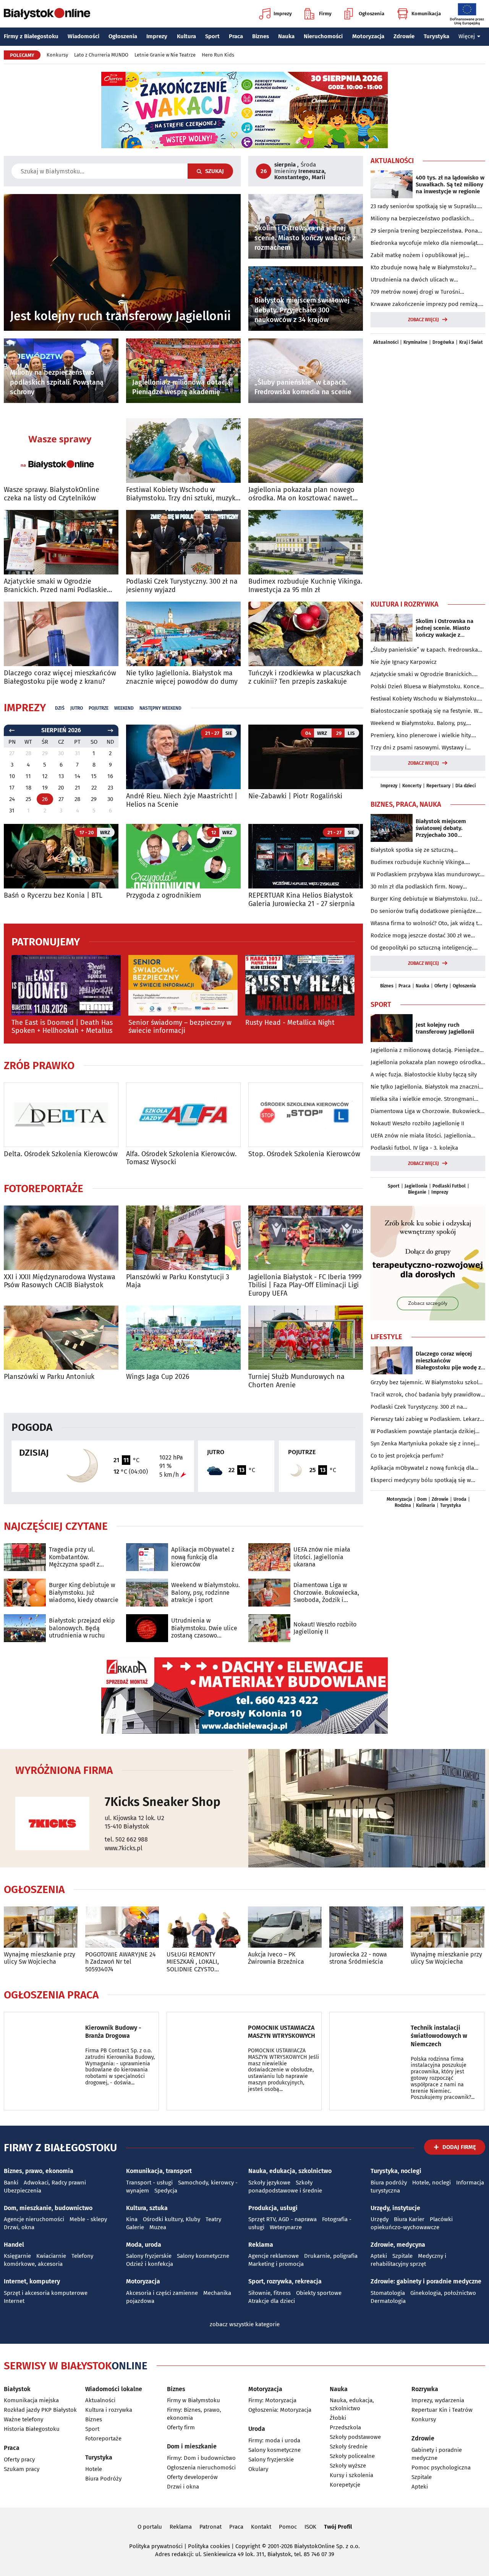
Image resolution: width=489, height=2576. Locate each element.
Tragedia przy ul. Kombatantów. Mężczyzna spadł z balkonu (74, 1557)
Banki (11, 2183)
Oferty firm (181, 2427)
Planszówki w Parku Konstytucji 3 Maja (178, 1281)
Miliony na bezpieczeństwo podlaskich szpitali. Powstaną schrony (420, 219)
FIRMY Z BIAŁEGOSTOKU (60, 2148)
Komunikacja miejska (31, 2400)
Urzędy (380, 2219)
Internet (14, 2301)
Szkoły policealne (352, 2456)
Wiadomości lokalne (114, 2389)
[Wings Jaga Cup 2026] (183, 1338)
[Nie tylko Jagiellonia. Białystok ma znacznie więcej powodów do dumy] (183, 634)
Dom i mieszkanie (192, 2446)
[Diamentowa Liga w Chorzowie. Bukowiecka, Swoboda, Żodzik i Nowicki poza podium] (269, 1593)
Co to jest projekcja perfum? (407, 1456)
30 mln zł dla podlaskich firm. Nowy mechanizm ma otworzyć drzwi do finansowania (417, 887)
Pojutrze (99, 708)
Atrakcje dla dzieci (272, 2301)
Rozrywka (425, 2389)
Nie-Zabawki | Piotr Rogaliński (295, 796)
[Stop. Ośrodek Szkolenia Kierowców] (306, 1115)
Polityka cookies (209, 2546)
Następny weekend (160, 708)
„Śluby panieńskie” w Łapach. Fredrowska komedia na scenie (424, 650)
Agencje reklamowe (274, 2256)
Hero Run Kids (218, 55)
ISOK (310, 2527)
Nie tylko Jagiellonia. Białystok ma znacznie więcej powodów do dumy (182, 677)
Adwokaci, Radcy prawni (55, 2183)
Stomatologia (388, 2293)
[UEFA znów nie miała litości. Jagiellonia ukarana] (269, 1557)
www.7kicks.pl (124, 1848)
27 (61, 799)
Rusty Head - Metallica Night (290, 1023)
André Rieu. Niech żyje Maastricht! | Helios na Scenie (182, 800)
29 (94, 799)
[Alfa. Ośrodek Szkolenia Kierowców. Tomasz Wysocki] (183, 1115)
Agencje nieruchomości (34, 2219)
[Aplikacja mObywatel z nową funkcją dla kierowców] (147, 1557)
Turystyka (436, 36)
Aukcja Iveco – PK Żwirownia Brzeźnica (276, 1958)
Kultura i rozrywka (109, 2410)
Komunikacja (426, 14)
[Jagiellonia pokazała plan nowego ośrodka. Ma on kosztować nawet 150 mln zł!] (306, 451)
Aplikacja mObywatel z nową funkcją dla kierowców (203, 1557)
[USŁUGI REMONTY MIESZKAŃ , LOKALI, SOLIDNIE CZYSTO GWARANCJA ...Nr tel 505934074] (203, 1927)
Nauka (286, 36)
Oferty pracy (19, 2459)
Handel (14, 2245)
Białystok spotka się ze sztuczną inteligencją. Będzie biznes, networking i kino (423, 850)
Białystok (17, 2389)
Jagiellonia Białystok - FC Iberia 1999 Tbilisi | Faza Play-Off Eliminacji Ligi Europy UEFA (305, 1285)
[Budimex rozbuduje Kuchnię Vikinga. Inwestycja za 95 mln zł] (306, 542)
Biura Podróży (103, 2479)
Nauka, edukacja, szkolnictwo (290, 2171)
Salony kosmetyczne (203, 2256)
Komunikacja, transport (159, 2171)
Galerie (135, 2227)
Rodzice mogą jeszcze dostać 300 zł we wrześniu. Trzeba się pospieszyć (421, 936)
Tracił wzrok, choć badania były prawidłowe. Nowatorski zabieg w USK (428, 1395)
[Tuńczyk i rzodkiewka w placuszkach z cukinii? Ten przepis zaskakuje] (306, 634)
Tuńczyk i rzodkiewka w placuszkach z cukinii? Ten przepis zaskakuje (305, 677)
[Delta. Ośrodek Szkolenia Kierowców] (61, 1115)
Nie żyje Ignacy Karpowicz (404, 662)
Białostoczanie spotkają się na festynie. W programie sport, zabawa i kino (424, 711)
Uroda (460, 1499)
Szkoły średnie (349, 2447)
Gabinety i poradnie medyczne (437, 2454)
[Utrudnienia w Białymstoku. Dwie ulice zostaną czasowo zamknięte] (147, 1628)
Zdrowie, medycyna (398, 2245)
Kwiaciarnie (51, 2256)
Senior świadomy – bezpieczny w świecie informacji (180, 1027)
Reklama (261, 2245)
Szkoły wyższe (348, 2466)
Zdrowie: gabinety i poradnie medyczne (426, 2281)
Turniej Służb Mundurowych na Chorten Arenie (296, 1381)
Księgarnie (17, 2256)
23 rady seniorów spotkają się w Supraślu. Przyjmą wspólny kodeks (424, 207)
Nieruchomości (323, 36)
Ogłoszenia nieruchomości (201, 2468)
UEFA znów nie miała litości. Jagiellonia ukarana (322, 1557)
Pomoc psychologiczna (441, 2468)
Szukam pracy (22, 2469)
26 (45, 799)
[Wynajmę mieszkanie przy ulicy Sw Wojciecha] (41, 1927)
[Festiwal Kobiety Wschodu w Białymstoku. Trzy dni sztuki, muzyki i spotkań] (183, 451)
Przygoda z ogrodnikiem (164, 896)
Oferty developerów (192, 2477)
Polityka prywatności (156, 2546)
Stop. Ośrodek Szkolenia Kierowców (304, 1154)
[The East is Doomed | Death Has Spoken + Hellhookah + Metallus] (66, 985)
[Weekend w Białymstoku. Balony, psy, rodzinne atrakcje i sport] (147, 1593)
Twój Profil (338, 2527)
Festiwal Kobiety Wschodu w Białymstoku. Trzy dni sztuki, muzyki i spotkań (182, 494)
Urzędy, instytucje (395, 2208)
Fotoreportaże (44, 1189)
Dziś (60, 708)
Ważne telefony (23, 2419)
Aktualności (392, 161)
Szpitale (402, 2256)
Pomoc (288, 2527)
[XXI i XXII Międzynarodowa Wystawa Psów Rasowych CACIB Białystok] (61, 1238)
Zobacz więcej (423, 320)
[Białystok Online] (47, 14)
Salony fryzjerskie (149, 2256)
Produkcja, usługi (273, 2208)
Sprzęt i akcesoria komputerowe (46, 2293)
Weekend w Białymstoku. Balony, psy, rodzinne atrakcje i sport (206, 1592)
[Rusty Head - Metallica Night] (300, 985)
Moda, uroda (144, 2245)
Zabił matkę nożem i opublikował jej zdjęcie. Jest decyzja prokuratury (418, 256)
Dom (422, 1499)
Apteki (379, 2256)
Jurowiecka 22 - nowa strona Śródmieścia (358, 1958)
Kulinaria (426, 1505)
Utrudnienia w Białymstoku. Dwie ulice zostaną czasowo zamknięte (204, 1628)
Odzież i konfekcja (150, 2264)
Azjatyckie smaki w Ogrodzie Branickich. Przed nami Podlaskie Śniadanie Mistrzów (55, 586)
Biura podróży (389, 2183)
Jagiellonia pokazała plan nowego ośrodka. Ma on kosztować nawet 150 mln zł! (301, 494)
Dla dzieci (466, 786)
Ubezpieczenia (23, 2191)
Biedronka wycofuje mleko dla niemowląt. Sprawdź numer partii (425, 243)
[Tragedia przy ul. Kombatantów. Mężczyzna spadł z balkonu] (25, 1557)
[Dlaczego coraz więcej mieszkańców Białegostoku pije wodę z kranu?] (61, 634)
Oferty (441, 986)
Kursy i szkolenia (351, 2475)
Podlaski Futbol (449, 1186)
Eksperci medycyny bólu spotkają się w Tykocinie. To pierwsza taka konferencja (422, 1481)
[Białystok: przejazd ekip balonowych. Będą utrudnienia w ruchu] (25, 1628)
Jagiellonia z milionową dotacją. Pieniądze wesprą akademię (425, 1050)
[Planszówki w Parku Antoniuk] (61, 1338)
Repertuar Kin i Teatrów (442, 2410)
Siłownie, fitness (270, 2293)
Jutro (77, 708)
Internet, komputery (32, 2281)
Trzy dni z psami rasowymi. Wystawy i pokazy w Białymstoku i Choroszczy (419, 748)
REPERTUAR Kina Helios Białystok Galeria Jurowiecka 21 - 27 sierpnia (302, 900)
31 (12, 811)
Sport (212, 36)
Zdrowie (404, 36)
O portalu (150, 2527)
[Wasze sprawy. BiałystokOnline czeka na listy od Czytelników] (61, 451)
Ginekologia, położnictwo (443, 2293)
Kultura (186, 36)
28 (77, 799)
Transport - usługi (149, 2183)
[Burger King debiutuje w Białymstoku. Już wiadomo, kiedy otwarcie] (25, 1593)
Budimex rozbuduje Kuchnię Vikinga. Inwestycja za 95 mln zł (305, 586)
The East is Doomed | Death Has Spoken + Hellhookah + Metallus (62, 1027)
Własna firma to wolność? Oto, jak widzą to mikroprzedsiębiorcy (426, 924)
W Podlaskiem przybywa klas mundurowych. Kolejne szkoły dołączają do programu (428, 875)
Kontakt (261, 2527)
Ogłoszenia (372, 14)
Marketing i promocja (276, 2264)
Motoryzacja (368, 36)
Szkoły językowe (269, 2183)
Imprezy (283, 14)
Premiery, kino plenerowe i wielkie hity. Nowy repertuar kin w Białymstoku (421, 736)
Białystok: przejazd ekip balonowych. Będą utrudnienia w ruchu (82, 1628)
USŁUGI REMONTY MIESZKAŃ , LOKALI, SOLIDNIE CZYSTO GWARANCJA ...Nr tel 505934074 (194, 1962)
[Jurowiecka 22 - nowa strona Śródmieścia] (366, 1927)
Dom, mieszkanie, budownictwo (48, 2208)
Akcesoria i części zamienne (162, 2293)
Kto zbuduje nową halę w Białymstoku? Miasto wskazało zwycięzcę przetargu (421, 268)
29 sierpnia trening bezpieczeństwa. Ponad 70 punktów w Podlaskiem (426, 231)
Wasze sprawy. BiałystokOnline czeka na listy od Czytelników (52, 494)
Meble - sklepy (88, 2219)
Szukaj (215, 171)
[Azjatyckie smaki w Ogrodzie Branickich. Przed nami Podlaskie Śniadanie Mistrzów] (61, 542)
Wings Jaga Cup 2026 (158, 1377)
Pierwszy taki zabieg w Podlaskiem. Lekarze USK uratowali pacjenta (427, 1419)
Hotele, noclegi (432, 2183)
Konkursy (57, 55)
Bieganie (417, 1192)
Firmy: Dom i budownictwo (201, 2458)
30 (110, 799)
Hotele (94, 2469)
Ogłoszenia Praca (51, 1995)
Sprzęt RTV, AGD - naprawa (283, 2219)
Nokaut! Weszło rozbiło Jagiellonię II (325, 1628)
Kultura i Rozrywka (405, 604)
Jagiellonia (416, 1186)
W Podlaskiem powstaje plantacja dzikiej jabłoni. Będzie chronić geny (423, 1432)
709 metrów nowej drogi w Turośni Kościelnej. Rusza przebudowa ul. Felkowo (425, 292)
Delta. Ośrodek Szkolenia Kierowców (61, 1154)
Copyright (248, 2546)
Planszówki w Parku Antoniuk (49, 1377)
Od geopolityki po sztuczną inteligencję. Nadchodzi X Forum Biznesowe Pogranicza (425, 948)
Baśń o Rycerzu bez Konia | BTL (53, 896)
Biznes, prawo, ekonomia (39, 2171)
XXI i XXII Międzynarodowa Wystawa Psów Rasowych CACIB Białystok (60, 1281)
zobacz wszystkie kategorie (245, 2324)
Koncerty (412, 786)
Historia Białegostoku (32, 2429)
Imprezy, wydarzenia (438, 2400)
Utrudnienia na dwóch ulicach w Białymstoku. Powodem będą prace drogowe (416, 280)
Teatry (213, 2219)
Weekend (124, 708)
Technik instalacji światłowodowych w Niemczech (439, 2036)
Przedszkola (345, 2427)
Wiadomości (83, 36)
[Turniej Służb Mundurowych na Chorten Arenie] (306, 1338)
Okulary (258, 2469)
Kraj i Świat (471, 342)
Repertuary (438, 786)
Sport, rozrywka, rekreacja (285, 2281)
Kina (132, 2219)
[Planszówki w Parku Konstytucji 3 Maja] (183, 1238)
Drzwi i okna (183, 2487)
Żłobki (338, 2418)
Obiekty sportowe (319, 2293)
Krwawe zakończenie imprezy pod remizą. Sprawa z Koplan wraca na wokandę (425, 304)
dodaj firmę (459, 2147)
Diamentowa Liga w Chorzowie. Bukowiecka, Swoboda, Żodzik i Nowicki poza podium (326, 1592)
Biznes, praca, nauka (406, 804)
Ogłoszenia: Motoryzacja (280, 2410)
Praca (236, 36)
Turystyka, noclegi (396, 2171)
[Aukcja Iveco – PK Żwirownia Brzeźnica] (285, 1927)
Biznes (261, 36)
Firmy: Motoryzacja (272, 2400)
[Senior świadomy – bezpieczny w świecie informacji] (183, 985)
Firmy (325, 14)
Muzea (158, 2227)
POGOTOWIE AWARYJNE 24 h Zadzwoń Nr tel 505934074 (121, 1962)
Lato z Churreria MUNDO (101, 55)
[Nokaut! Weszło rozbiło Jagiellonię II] (269, 1628)
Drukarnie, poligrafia (331, 2256)
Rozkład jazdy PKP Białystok (40, 2410)
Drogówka (443, 342)
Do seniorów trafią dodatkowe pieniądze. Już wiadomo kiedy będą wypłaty (424, 911)
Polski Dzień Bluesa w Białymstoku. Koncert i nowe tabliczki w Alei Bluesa (427, 687)
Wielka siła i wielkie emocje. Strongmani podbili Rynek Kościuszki (422, 1099)
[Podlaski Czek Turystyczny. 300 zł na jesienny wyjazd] (183, 542)
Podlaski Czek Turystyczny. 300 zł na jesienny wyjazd (182, 586)
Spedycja (166, 2191)
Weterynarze (286, 2227)
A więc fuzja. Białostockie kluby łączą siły (424, 1074)
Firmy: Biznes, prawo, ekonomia (194, 2414)
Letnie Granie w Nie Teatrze (165, 55)
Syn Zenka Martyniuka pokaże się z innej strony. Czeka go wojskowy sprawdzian (423, 1444)
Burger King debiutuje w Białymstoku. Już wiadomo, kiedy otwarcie (84, 1592)
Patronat (210, 2527)
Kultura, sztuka (147, 2208)
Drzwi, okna (19, 2227)
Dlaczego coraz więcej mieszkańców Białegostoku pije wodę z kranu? (60, 677)
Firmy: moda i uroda (274, 2440)
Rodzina (403, 1505)
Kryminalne (415, 342)
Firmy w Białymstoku (193, 2400)
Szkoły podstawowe (355, 2437)
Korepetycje (345, 2485)
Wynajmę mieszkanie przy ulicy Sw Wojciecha (40, 1958)
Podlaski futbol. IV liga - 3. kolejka (414, 1148)
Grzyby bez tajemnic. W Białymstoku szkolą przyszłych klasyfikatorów (426, 1383)
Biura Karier (409, 2219)
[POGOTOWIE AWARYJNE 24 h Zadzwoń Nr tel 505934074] (122, 1927)
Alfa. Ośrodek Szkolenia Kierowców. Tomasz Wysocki (181, 1158)
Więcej (467, 36)
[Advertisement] (428, 471)
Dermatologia (388, 2301)
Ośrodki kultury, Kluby (172, 2219)
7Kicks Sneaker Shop (163, 1802)
